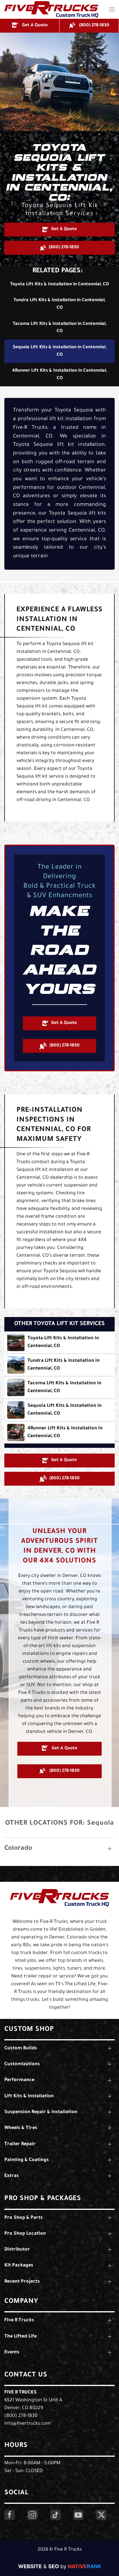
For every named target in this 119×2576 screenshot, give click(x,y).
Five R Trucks (21, 2393)
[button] (112, 9)
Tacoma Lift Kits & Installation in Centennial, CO (59, 328)
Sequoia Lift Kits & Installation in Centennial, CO (59, 351)
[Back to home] (51, 9)
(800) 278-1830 (21, 2416)
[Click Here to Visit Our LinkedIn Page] (55, 2515)
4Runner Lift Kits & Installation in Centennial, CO (59, 375)
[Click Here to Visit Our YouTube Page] (78, 2515)
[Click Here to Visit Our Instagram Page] (32, 2515)
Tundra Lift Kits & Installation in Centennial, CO (59, 304)
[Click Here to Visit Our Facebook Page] (10, 2515)
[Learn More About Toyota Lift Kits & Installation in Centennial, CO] (59, 1342)
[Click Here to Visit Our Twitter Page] (101, 2515)
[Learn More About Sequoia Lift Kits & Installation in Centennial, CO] (59, 1410)
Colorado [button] (18, 1849)
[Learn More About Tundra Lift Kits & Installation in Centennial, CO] (59, 1365)
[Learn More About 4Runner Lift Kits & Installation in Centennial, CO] (59, 1433)
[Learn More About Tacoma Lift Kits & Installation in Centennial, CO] (59, 1387)
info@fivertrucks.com (28, 2424)
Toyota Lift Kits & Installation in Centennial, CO (59, 285)
